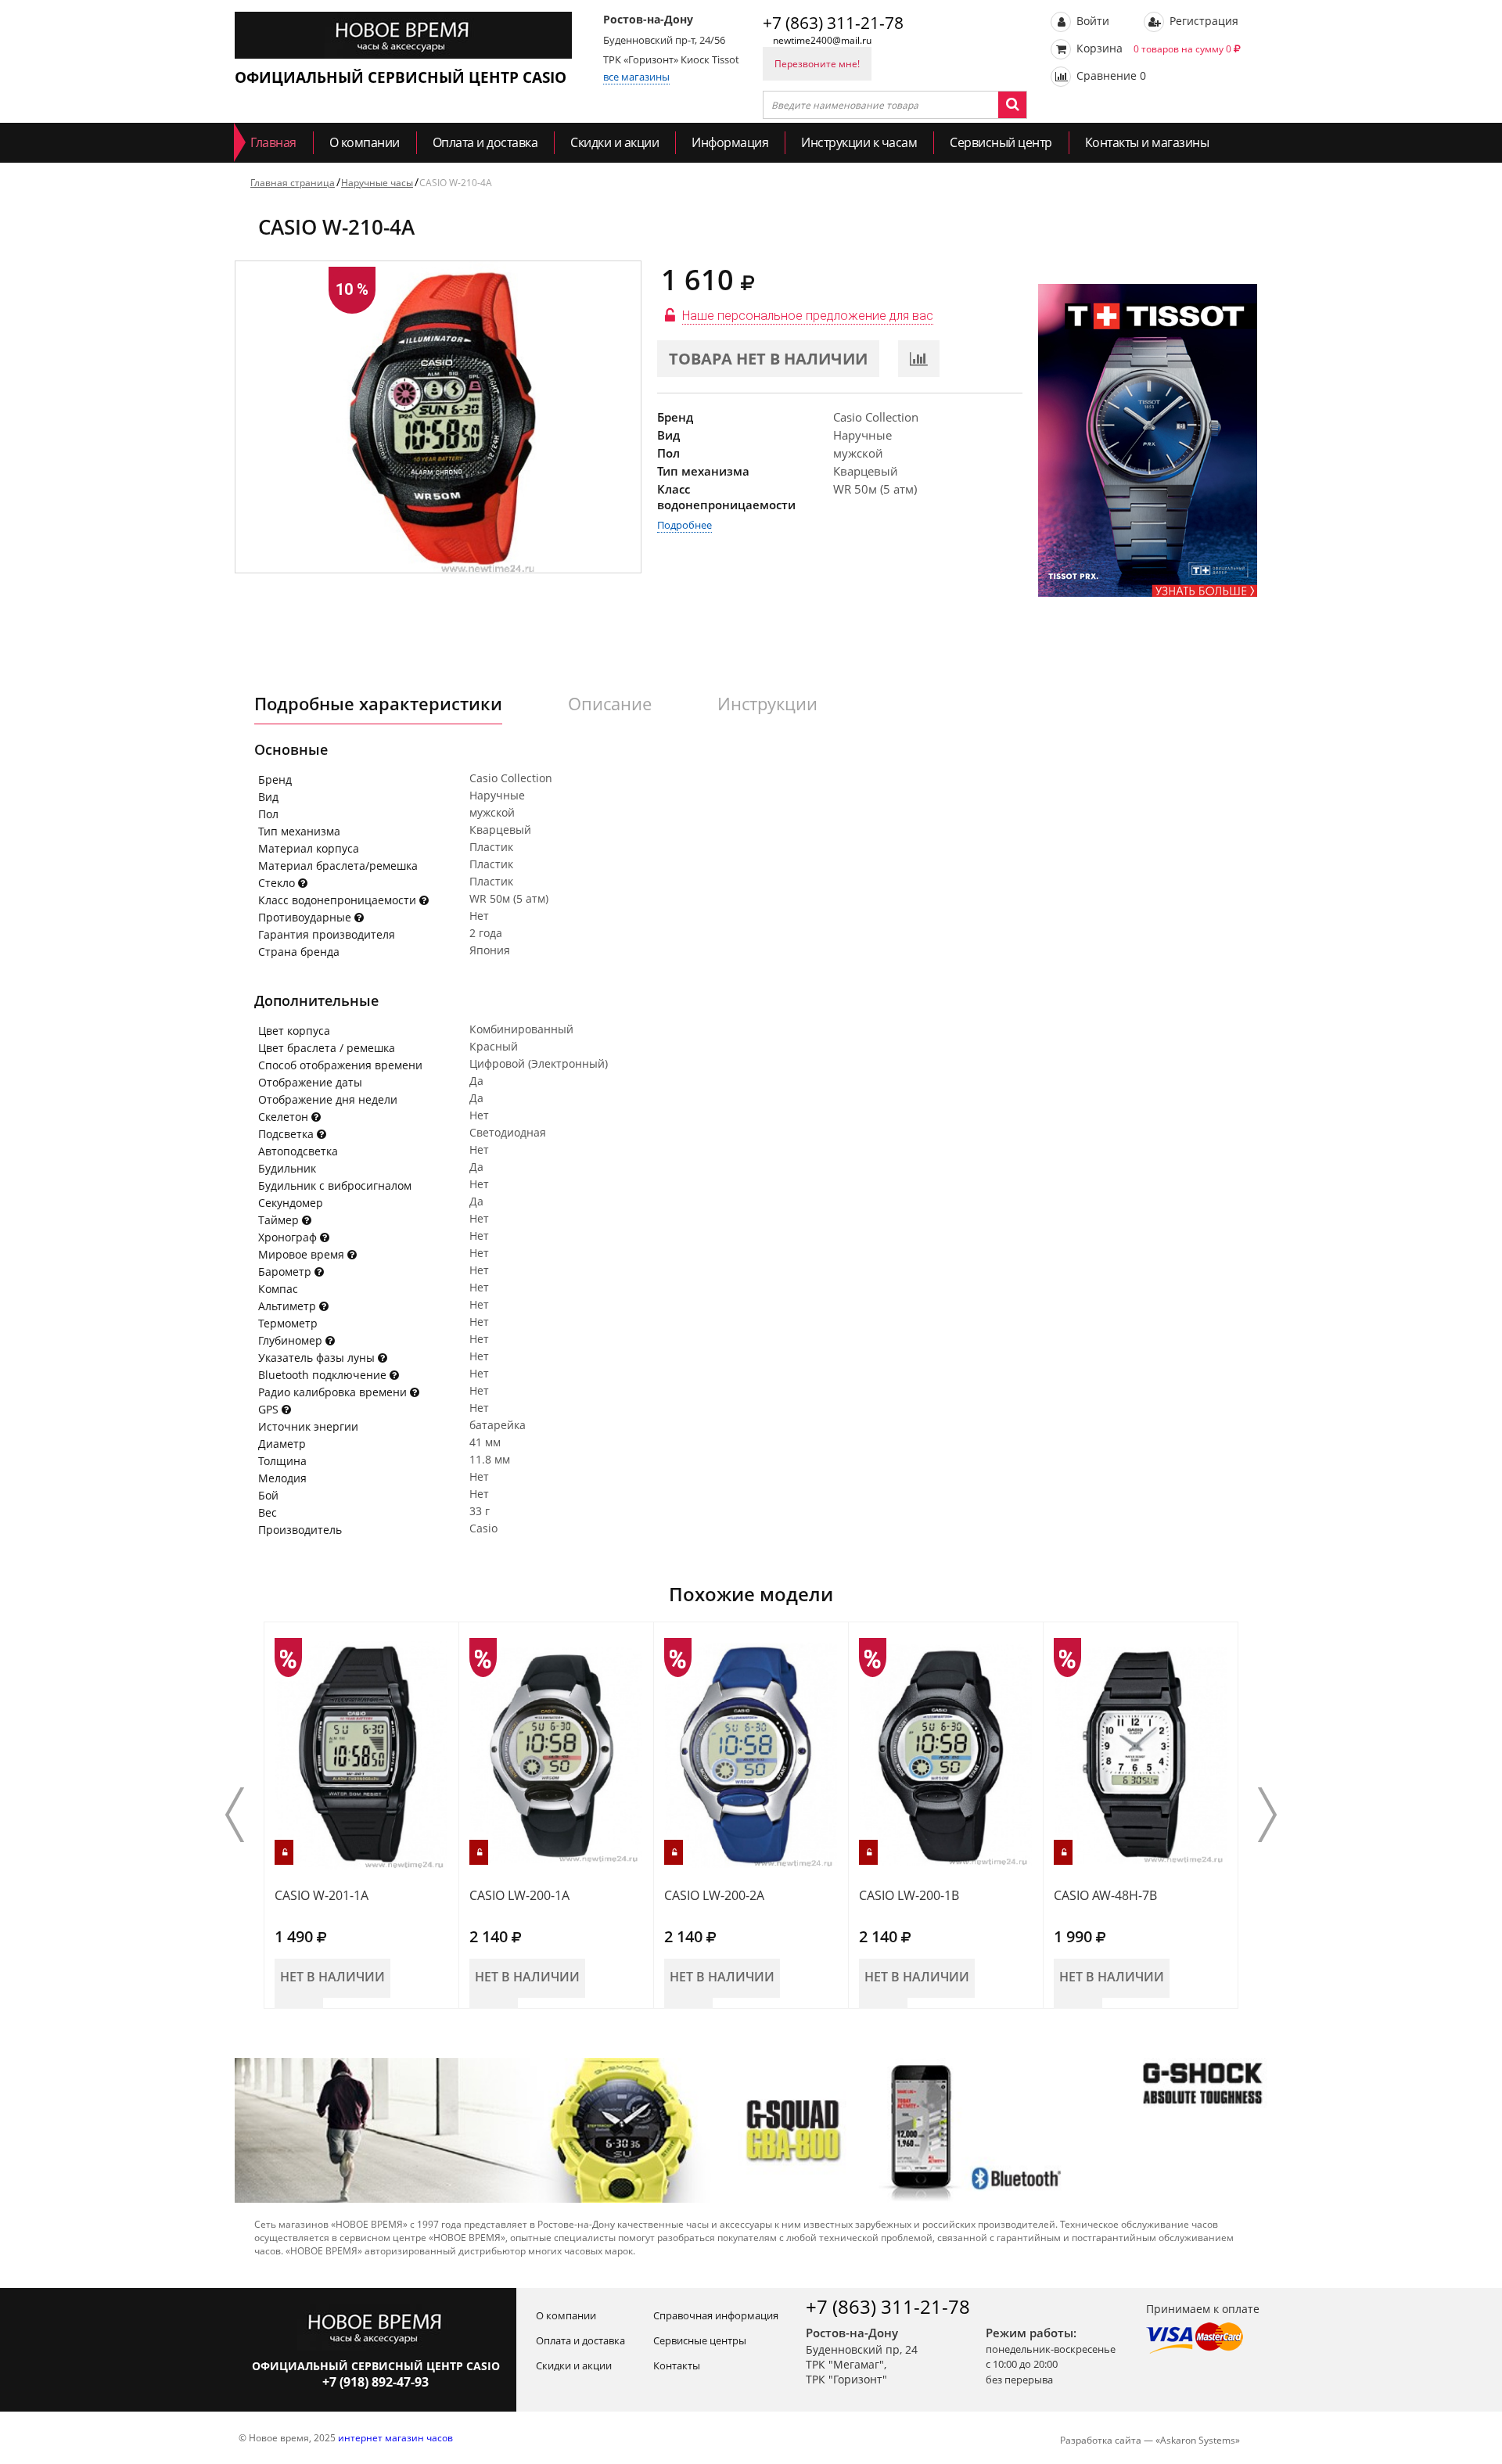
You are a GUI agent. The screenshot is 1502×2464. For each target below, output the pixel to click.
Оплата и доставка (485, 142)
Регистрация (1202, 21)
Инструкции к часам (859, 142)
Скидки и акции (614, 142)
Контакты (677, 2365)
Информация (730, 142)
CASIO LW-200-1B (909, 1895)
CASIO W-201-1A (322, 1895)
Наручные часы (377, 183)
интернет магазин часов (395, 2438)
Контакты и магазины (1147, 142)
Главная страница (293, 183)
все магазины (636, 77)
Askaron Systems (1198, 2440)
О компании (365, 142)
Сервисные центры (700, 2340)
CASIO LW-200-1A (519, 1895)
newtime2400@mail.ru (822, 40)
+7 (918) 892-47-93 (375, 2382)
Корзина (1152, 48)
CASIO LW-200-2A (714, 1895)
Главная (273, 142)
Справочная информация (716, 2315)
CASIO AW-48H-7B (1105, 1895)
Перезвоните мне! (817, 64)
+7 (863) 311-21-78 (833, 23)
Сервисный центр (1001, 142)
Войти (1091, 21)
